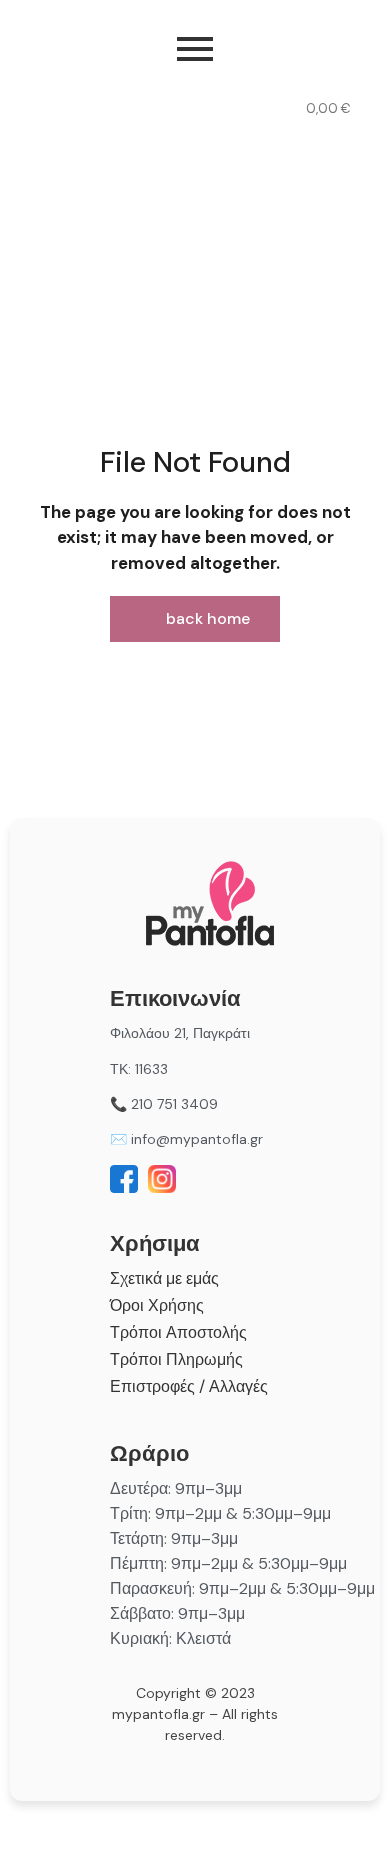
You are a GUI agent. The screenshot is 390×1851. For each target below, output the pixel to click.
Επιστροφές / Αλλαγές (189, 1386)
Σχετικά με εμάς (164, 1278)
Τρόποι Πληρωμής (176, 1359)
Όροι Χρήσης (157, 1305)
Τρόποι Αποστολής (178, 1332)
